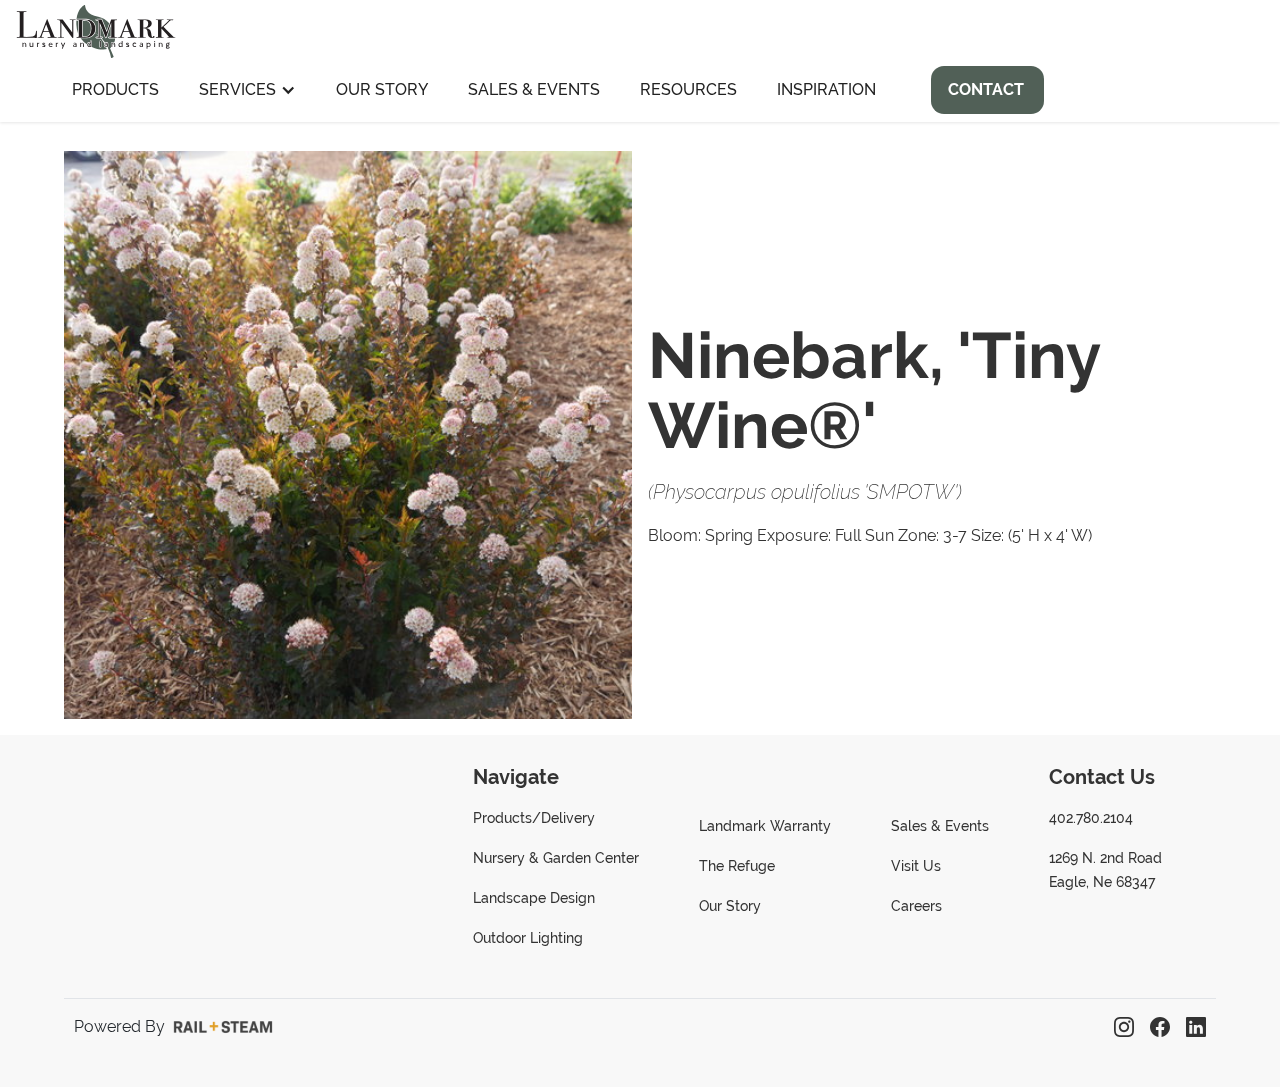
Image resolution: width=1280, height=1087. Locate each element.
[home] (96, 29)
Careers (916, 906)
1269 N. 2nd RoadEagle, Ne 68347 (1105, 870)
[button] (247, 90)
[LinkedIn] (1196, 1027)
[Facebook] (1160, 1027)
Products (115, 89)
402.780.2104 (1091, 818)
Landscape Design (534, 898)
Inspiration (826, 89)
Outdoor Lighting (528, 938)
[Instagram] (1124, 1027)
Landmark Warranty (765, 826)
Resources (688, 89)
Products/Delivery (534, 818)
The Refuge (737, 866)
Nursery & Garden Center (556, 858)
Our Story (382, 89)
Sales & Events (534, 89)
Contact (986, 89)
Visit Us (916, 866)
